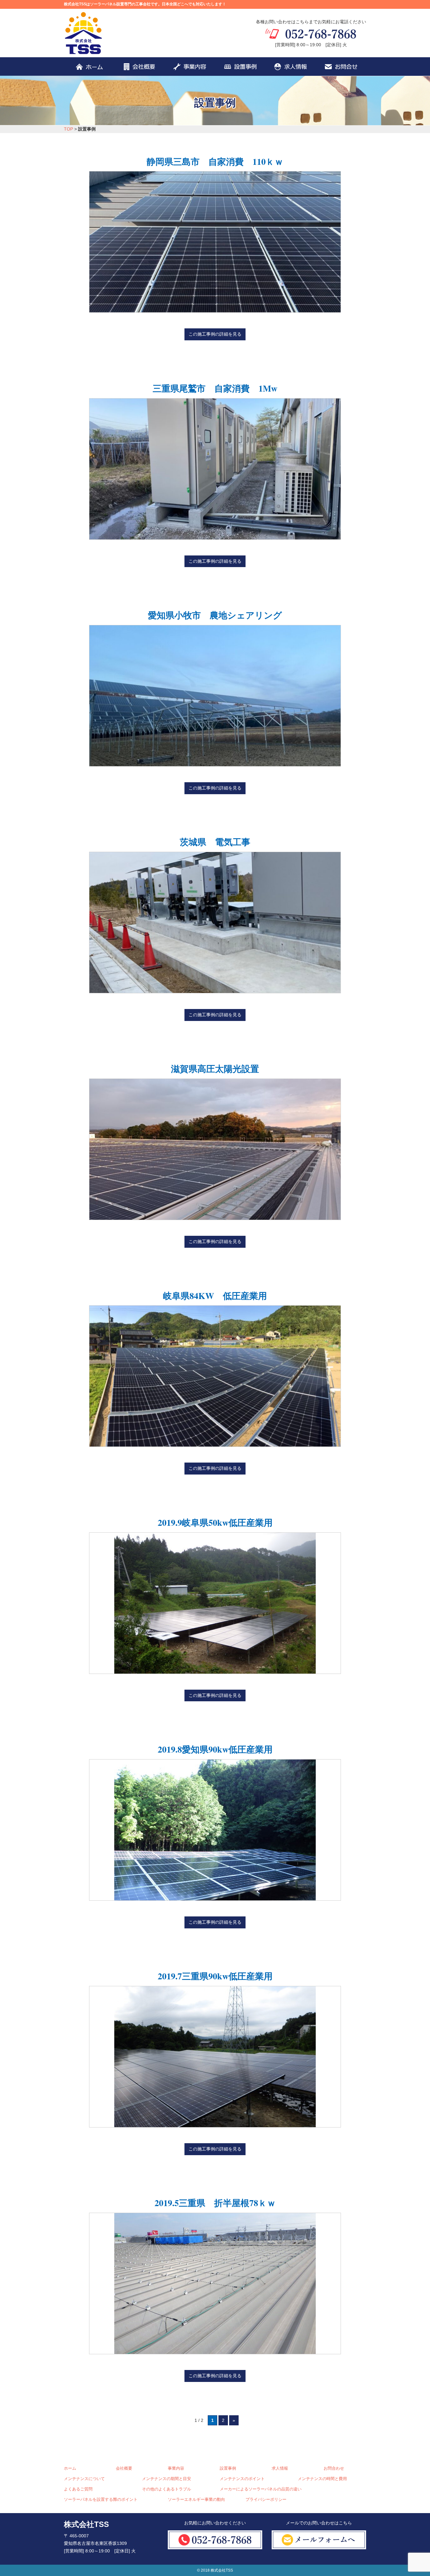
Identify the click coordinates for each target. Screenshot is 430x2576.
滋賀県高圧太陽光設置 (215, 1069)
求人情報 (280, 2468)
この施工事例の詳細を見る (215, 334)
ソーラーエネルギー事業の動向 (196, 2500)
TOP (68, 129)
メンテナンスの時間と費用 (322, 2479)
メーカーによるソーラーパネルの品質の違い (261, 2489)
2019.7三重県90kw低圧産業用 (215, 1976)
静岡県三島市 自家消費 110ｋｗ (215, 162)
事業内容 (176, 2468)
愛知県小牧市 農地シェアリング (215, 615)
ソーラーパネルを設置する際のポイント (101, 2500)
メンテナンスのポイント (242, 2479)
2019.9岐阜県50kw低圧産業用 (215, 1522)
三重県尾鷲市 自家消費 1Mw (215, 388)
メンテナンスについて (84, 2479)
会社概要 (124, 2468)
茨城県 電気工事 (215, 842)
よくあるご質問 (78, 2489)
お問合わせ (334, 2468)
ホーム (70, 2468)
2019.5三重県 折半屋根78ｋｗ (215, 2203)
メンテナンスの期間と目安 (167, 2479)
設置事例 (228, 2468)
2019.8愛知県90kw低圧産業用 (215, 1749)
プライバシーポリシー (266, 2500)
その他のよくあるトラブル (167, 2489)
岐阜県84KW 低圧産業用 (215, 1296)
